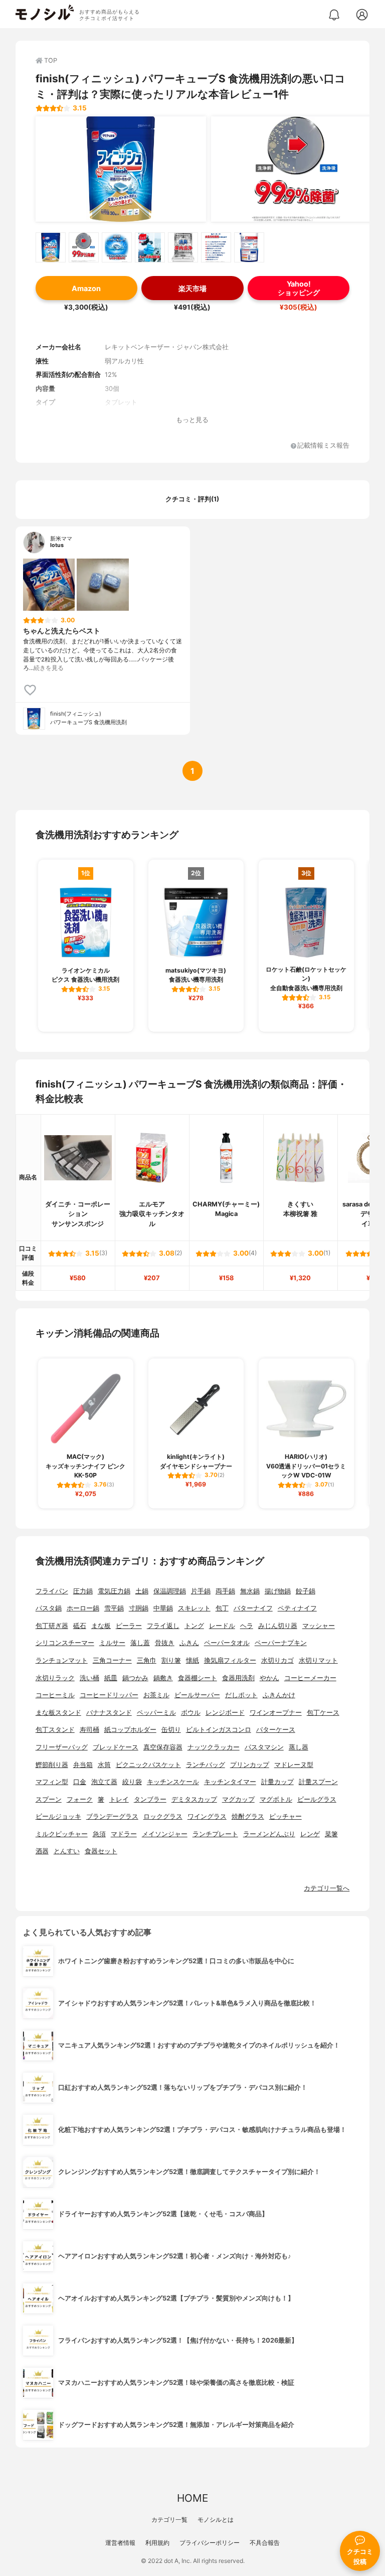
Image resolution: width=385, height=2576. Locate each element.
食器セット (101, 1851)
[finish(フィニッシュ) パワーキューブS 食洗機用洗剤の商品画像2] (296, 169)
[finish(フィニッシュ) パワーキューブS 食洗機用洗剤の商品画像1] (121, 169)
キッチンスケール (173, 1782)
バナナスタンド (109, 1713)
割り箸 (171, 1660)
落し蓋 (140, 1643)
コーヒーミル (55, 1695)
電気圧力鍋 (114, 1591)
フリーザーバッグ (62, 1747)
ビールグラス (317, 1799)
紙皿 (111, 1678)
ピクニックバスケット (148, 1765)
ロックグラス (163, 1816)
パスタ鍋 (49, 1608)
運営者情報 (120, 2543)
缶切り (171, 1730)
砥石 (80, 1626)
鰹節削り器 (52, 1765)
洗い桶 (89, 1678)
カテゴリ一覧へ (327, 1888)
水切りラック (55, 1678)
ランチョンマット (62, 1660)
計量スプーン (318, 1782)
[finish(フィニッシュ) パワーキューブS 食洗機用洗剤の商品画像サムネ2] (84, 247)
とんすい (67, 1851)
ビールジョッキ (58, 1816)
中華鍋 (163, 1608)
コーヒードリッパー (109, 1695)
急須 (99, 1834)
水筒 (104, 1765)
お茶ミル (156, 1695)
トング (194, 1626)
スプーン (49, 1799)
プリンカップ (250, 1765)
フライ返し (163, 1626)
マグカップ (238, 1799)
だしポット (241, 1695)
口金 (80, 1782)
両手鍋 (225, 1591)
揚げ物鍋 (278, 1591)
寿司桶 (89, 1730)
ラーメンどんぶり (269, 1834)
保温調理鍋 (170, 1591)
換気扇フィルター (230, 1660)
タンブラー (150, 1799)
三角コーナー (112, 1660)
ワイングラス (207, 1816)
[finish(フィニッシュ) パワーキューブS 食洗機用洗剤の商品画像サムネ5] (183, 247)
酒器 (42, 1851)
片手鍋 (201, 1591)
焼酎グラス (248, 1816)
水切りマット (318, 1660)
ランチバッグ (206, 1765)
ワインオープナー (276, 1713)
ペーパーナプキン (281, 1643)
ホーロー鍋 (83, 1608)
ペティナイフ (297, 1608)
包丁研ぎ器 (52, 1626)
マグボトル (276, 1799)
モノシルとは (216, 2520)
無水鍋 (250, 1591)
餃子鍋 (306, 1591)
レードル (222, 1626)
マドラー (124, 1834)
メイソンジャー (165, 1834)
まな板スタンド (58, 1713)
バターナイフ (253, 1608)
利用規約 (157, 2543)
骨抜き (165, 1643)
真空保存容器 (163, 1747)
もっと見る (192, 420)
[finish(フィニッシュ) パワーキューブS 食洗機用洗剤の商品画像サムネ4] (150, 247)
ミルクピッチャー (62, 1834)
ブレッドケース (116, 1747)
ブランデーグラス (112, 1816)
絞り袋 (132, 1782)
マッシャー (319, 1626)
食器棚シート (198, 1678)
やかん (269, 1678)
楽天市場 (192, 288)
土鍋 (142, 1591)
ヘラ (247, 1626)
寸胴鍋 (139, 1608)
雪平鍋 (114, 1608)
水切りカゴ (277, 1660)
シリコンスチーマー (65, 1643)
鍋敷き (163, 1678)
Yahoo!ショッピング (299, 288)
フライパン (52, 1591)
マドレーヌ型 (294, 1765)
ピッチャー (285, 1816)
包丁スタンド (55, 1730)
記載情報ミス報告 (323, 446)
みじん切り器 (278, 1626)
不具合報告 (265, 2543)
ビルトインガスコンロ (219, 1730)
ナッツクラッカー (214, 1747)
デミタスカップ (194, 1799)
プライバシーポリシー (210, 2543)
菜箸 (331, 1834)
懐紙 (192, 1660)
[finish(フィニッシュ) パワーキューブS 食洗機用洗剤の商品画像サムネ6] (216, 247)
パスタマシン (264, 1747)
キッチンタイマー (230, 1782)
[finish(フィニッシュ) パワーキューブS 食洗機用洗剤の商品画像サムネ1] (51, 247)
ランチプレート (215, 1834)
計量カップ (277, 1782)
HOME (192, 2498)
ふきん (189, 1643)
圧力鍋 (83, 1591)
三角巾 (147, 1660)
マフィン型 (52, 1782)
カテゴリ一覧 (169, 2520)
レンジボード (225, 1713)
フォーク (80, 1799)
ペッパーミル (156, 1713)
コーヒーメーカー (310, 1678)
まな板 (101, 1626)
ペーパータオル (227, 1643)
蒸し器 (299, 1747)
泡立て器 (104, 1782)
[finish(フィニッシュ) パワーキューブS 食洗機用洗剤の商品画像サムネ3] (117, 247)
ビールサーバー (197, 1695)
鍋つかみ (135, 1678)
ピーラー (129, 1626)
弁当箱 (83, 1765)
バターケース (276, 1730)
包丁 (222, 1608)
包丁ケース (323, 1713)
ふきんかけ (279, 1695)
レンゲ (310, 1834)
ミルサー (112, 1643)
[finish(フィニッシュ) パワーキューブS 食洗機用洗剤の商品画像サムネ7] (249, 247)
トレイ (119, 1799)
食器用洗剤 (238, 1678)
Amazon (86, 288)
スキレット (194, 1608)
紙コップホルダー (130, 1730)
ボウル (191, 1713)
